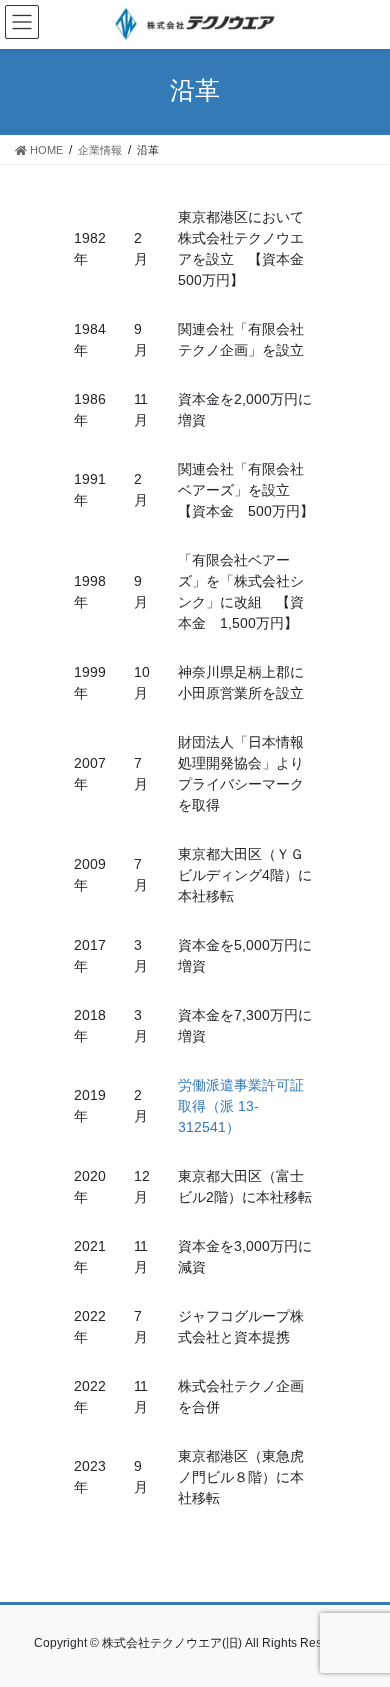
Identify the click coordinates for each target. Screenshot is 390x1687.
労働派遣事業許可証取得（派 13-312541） (241, 1106)
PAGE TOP (360, 1618)
